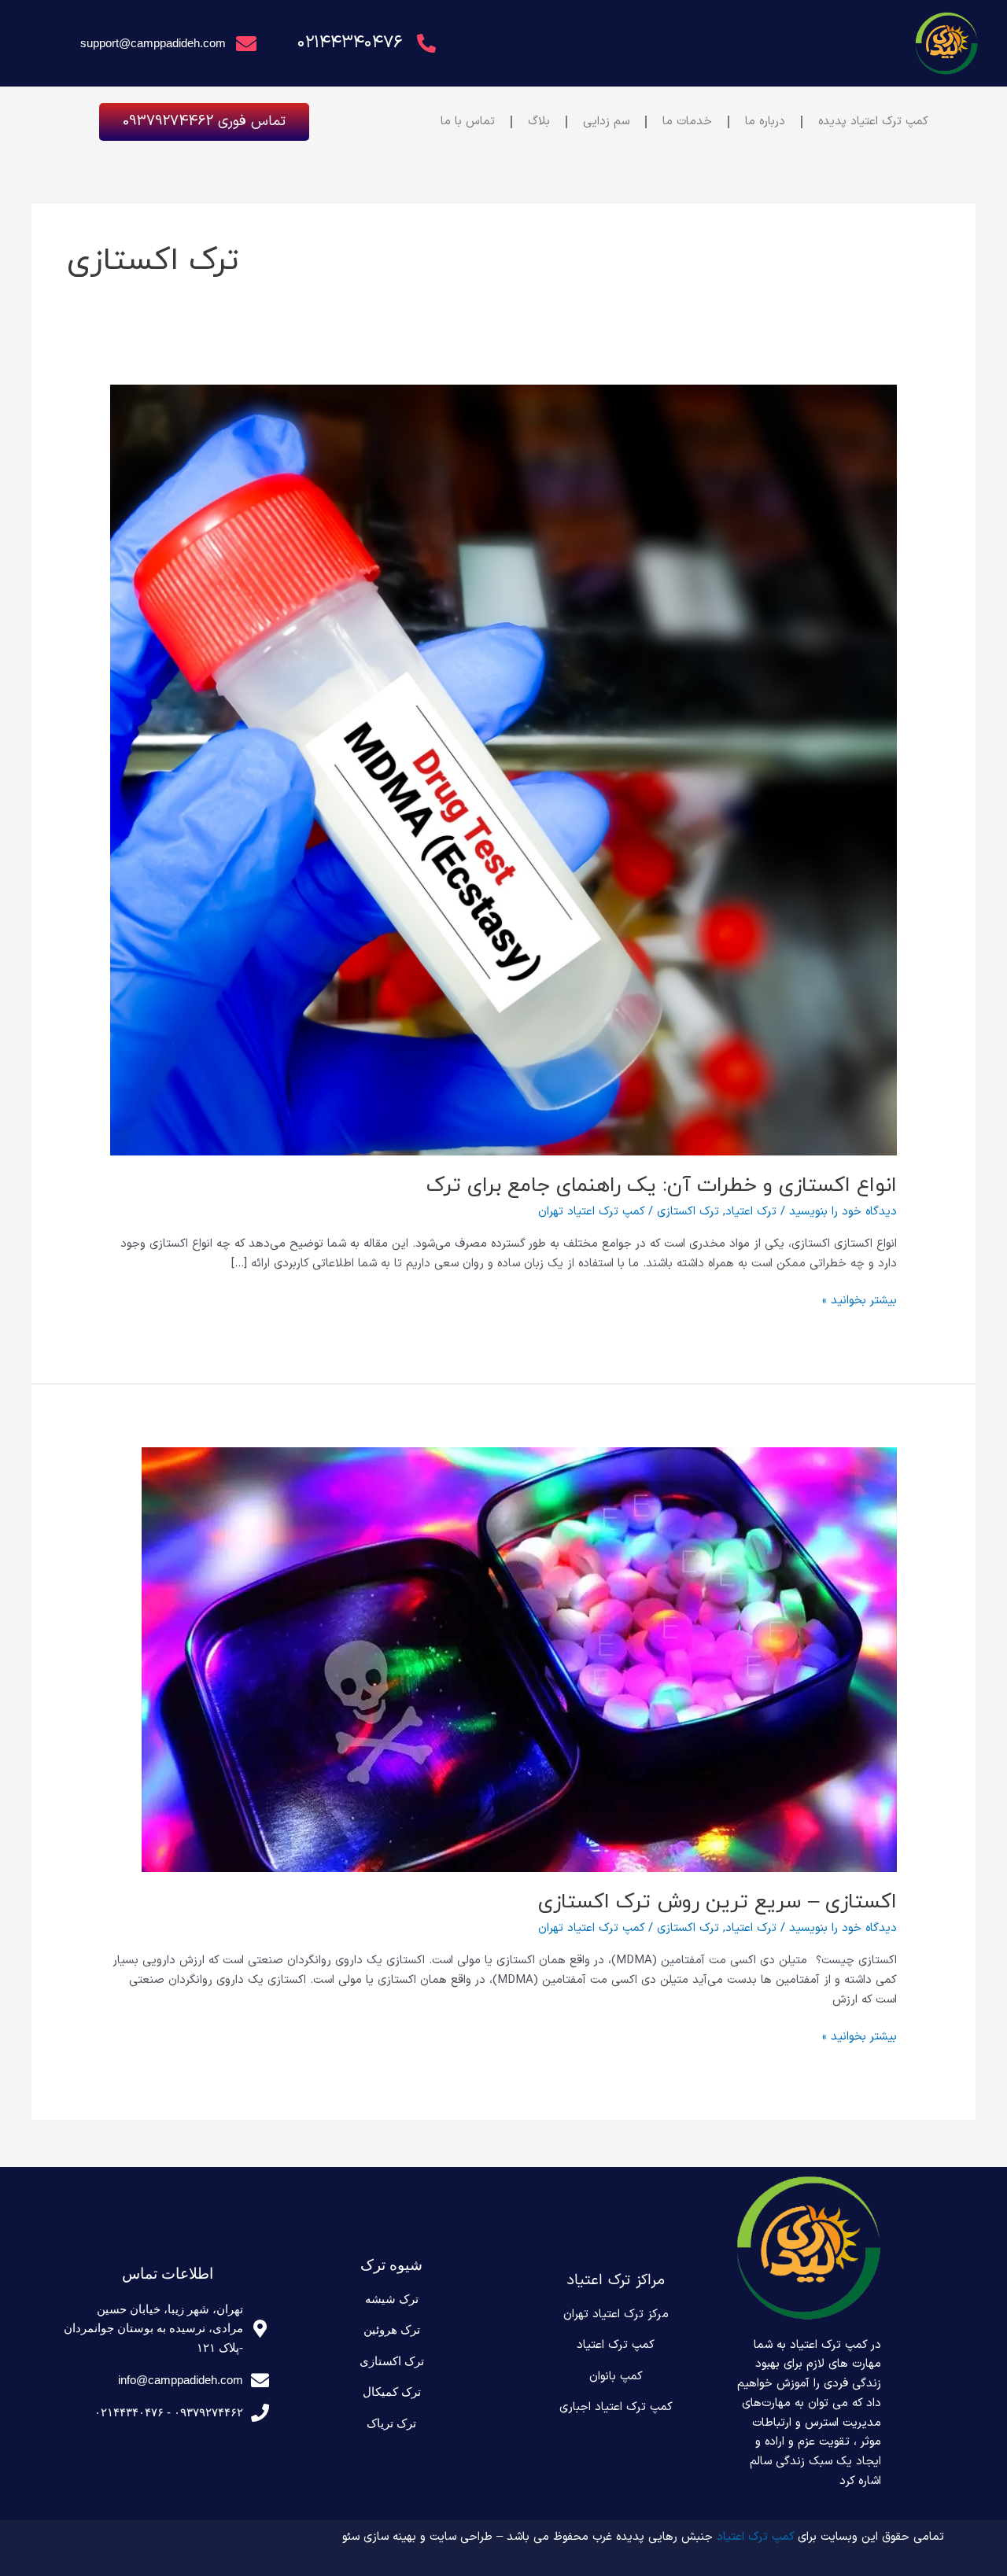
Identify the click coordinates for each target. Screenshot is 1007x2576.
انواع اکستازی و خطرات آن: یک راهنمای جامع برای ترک (662, 1186)
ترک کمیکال (392, 2392)
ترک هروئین (392, 2329)
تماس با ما (468, 122)
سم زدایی (606, 122)
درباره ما (765, 122)
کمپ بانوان (616, 2377)
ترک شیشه (392, 2299)
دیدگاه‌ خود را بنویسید (843, 1212)
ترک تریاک (391, 2423)
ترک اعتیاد (751, 1212)
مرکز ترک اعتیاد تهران (616, 2314)
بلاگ (539, 122)
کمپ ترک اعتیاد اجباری (616, 2407)
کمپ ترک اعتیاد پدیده (873, 122)
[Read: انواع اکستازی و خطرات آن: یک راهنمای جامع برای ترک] (503, 770)
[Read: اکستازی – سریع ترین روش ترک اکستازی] (519, 1659)
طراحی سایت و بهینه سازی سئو (417, 2537)
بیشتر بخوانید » (859, 1301)
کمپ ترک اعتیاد (616, 2345)
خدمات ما (687, 122)
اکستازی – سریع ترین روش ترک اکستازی (717, 1902)
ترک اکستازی (688, 1212)
